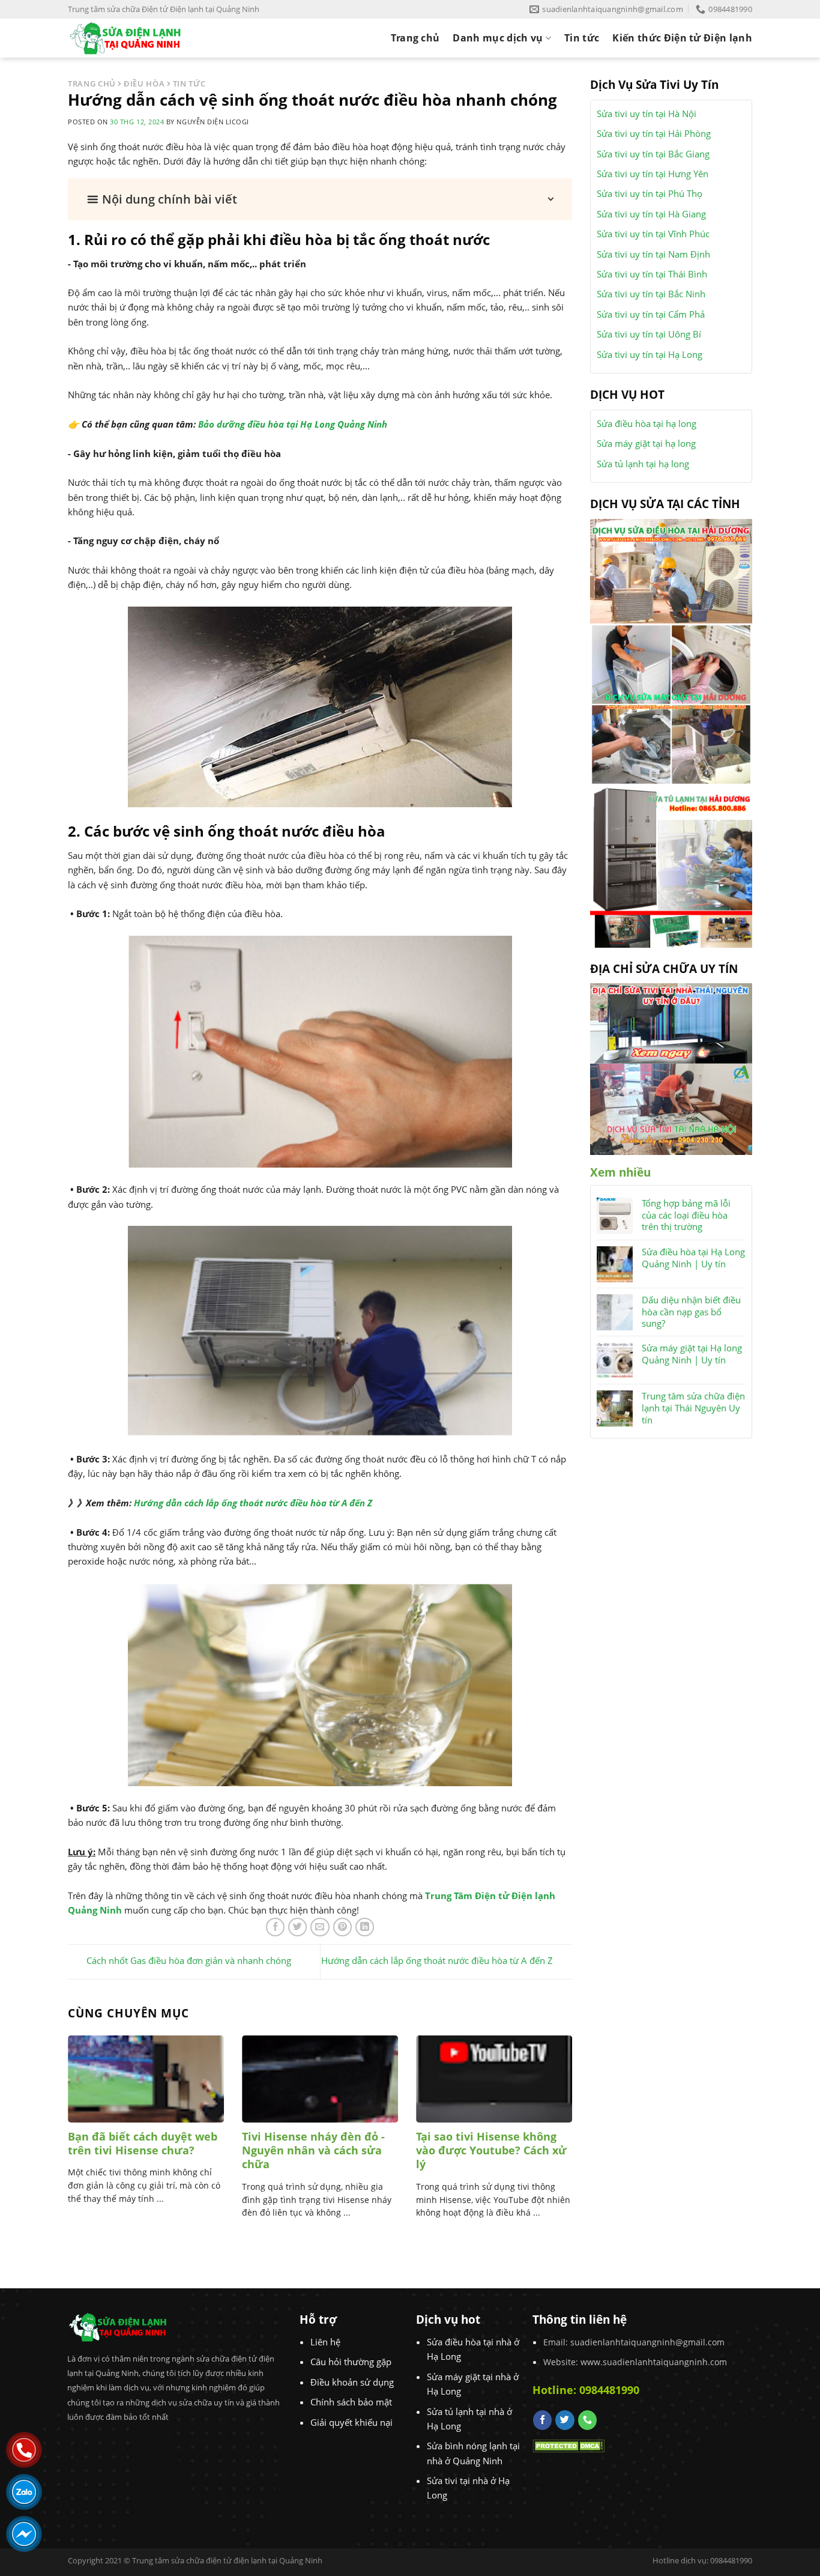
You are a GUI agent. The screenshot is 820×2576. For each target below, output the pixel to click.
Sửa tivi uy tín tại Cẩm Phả (651, 314)
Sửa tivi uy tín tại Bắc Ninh (651, 294)
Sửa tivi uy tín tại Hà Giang (651, 214)
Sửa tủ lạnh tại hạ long (643, 464)
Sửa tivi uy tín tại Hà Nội (647, 114)
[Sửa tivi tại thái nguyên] (671, 1022)
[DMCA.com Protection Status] (568, 2444)
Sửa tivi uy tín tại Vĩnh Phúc (653, 234)
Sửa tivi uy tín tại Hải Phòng (654, 133)
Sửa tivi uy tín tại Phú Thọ (650, 193)
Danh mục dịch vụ (498, 38)
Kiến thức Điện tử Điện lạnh (682, 38)
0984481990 (609, 2390)
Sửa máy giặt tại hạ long (646, 443)
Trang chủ (415, 38)
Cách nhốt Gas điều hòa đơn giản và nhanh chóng (189, 1961)
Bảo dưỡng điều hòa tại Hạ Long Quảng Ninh (293, 424)
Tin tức (582, 38)
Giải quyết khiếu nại (351, 2422)
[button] (320, 199)
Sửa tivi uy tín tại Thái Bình (652, 274)
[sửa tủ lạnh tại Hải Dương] (671, 865)
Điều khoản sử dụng (352, 2382)
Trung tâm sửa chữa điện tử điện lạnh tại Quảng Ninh (227, 2560)
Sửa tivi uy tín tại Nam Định (653, 254)
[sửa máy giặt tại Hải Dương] (671, 703)
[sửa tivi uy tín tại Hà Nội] (671, 1108)
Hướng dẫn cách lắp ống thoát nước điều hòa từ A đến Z (253, 1503)
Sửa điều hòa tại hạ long (647, 423)
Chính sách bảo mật (351, 2402)
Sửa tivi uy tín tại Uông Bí (649, 334)
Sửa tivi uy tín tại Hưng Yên (653, 174)
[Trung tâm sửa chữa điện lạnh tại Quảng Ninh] (135, 38)
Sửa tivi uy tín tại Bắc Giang (653, 154)
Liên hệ (325, 2342)
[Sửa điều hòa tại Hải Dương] (671, 570)
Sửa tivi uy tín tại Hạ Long (650, 354)
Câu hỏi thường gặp (351, 2362)
